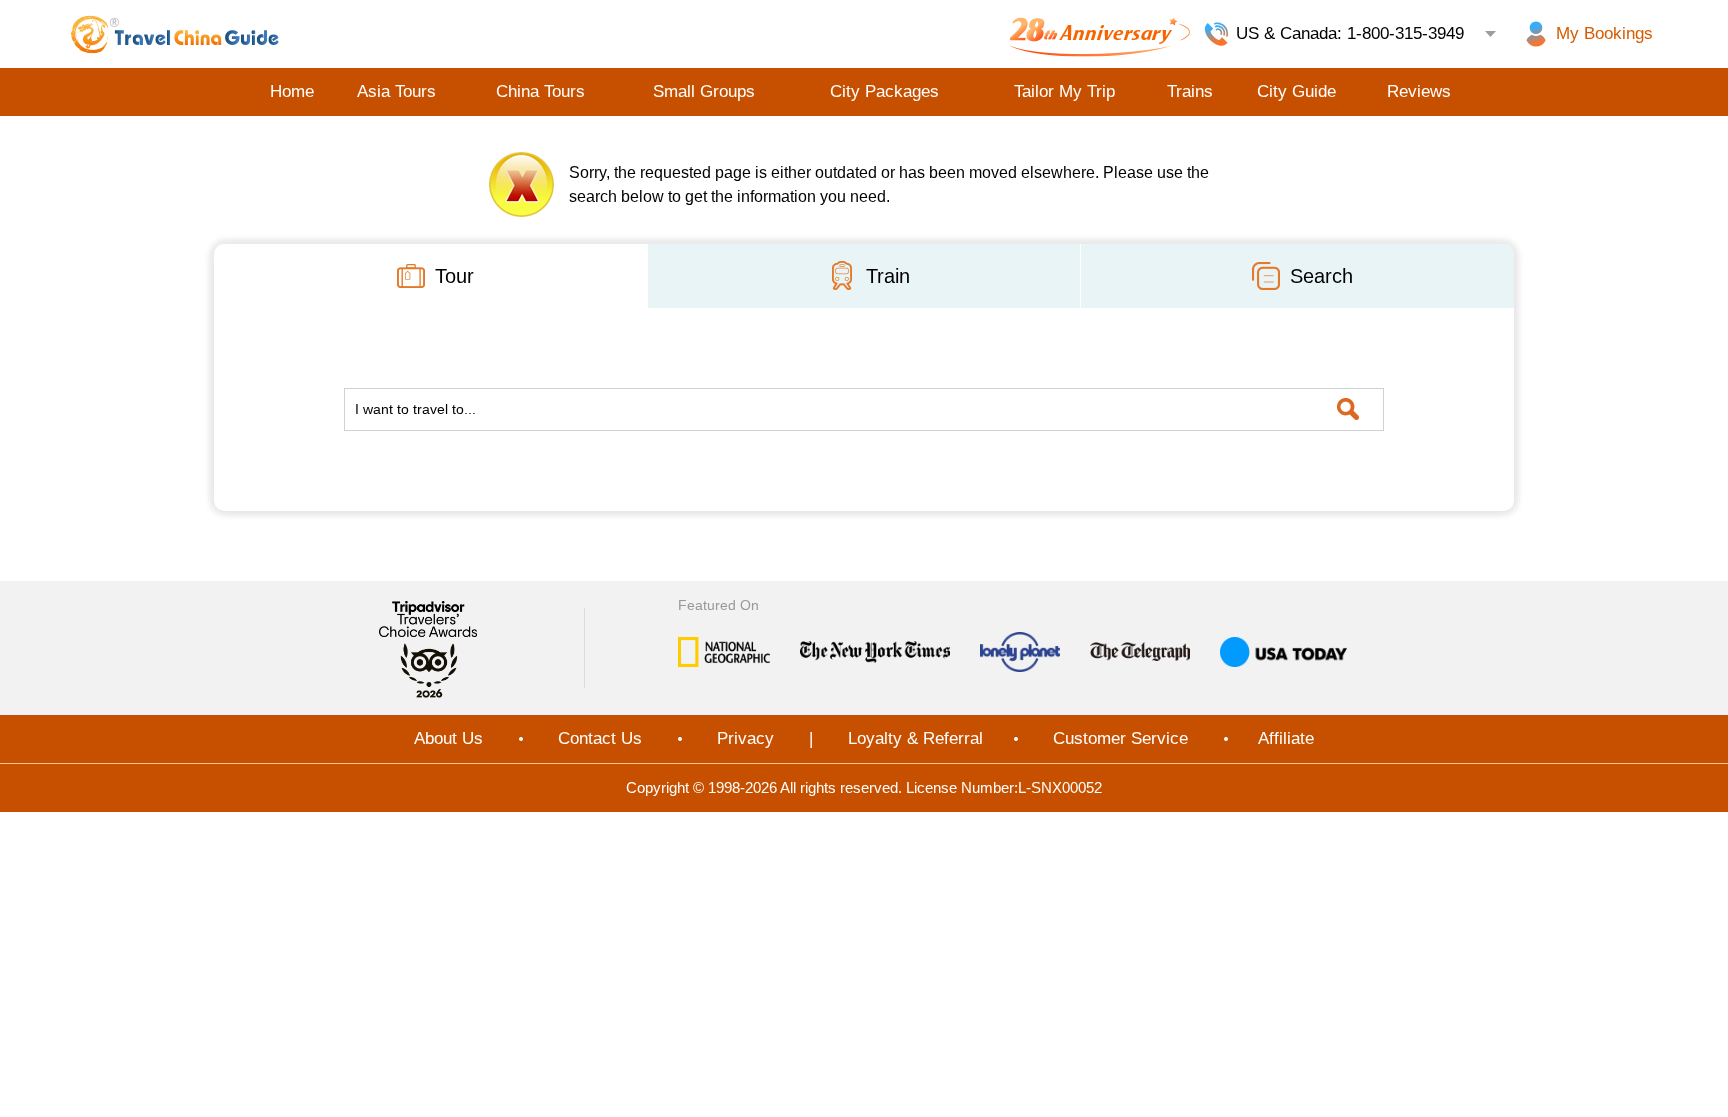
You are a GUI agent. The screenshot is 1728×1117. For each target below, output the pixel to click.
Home (292, 91)
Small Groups (704, 91)
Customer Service (1120, 738)
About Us (448, 738)
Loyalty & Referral (915, 738)
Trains (1190, 91)
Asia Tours (396, 91)
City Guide (1296, 91)
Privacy (745, 738)
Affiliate (1286, 738)
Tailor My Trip (1064, 91)
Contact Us (600, 738)
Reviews (1419, 91)
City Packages (884, 91)
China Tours (540, 91)
